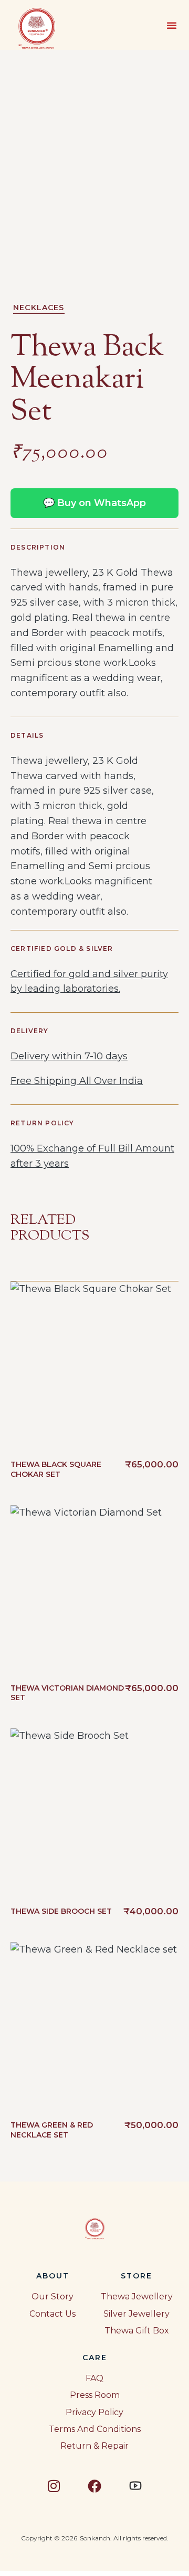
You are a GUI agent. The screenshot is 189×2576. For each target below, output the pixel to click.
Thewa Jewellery (137, 2297)
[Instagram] (54, 2486)
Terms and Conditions (95, 2429)
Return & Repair (94, 2446)
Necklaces (39, 308)
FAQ (94, 2378)
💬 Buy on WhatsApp (94, 503)
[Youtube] (135, 2486)
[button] (172, 25)
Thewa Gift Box (137, 2331)
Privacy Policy (94, 2412)
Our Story (52, 2297)
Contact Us (52, 2314)
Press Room (95, 2395)
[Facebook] (94, 2486)
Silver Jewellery (136, 2314)
